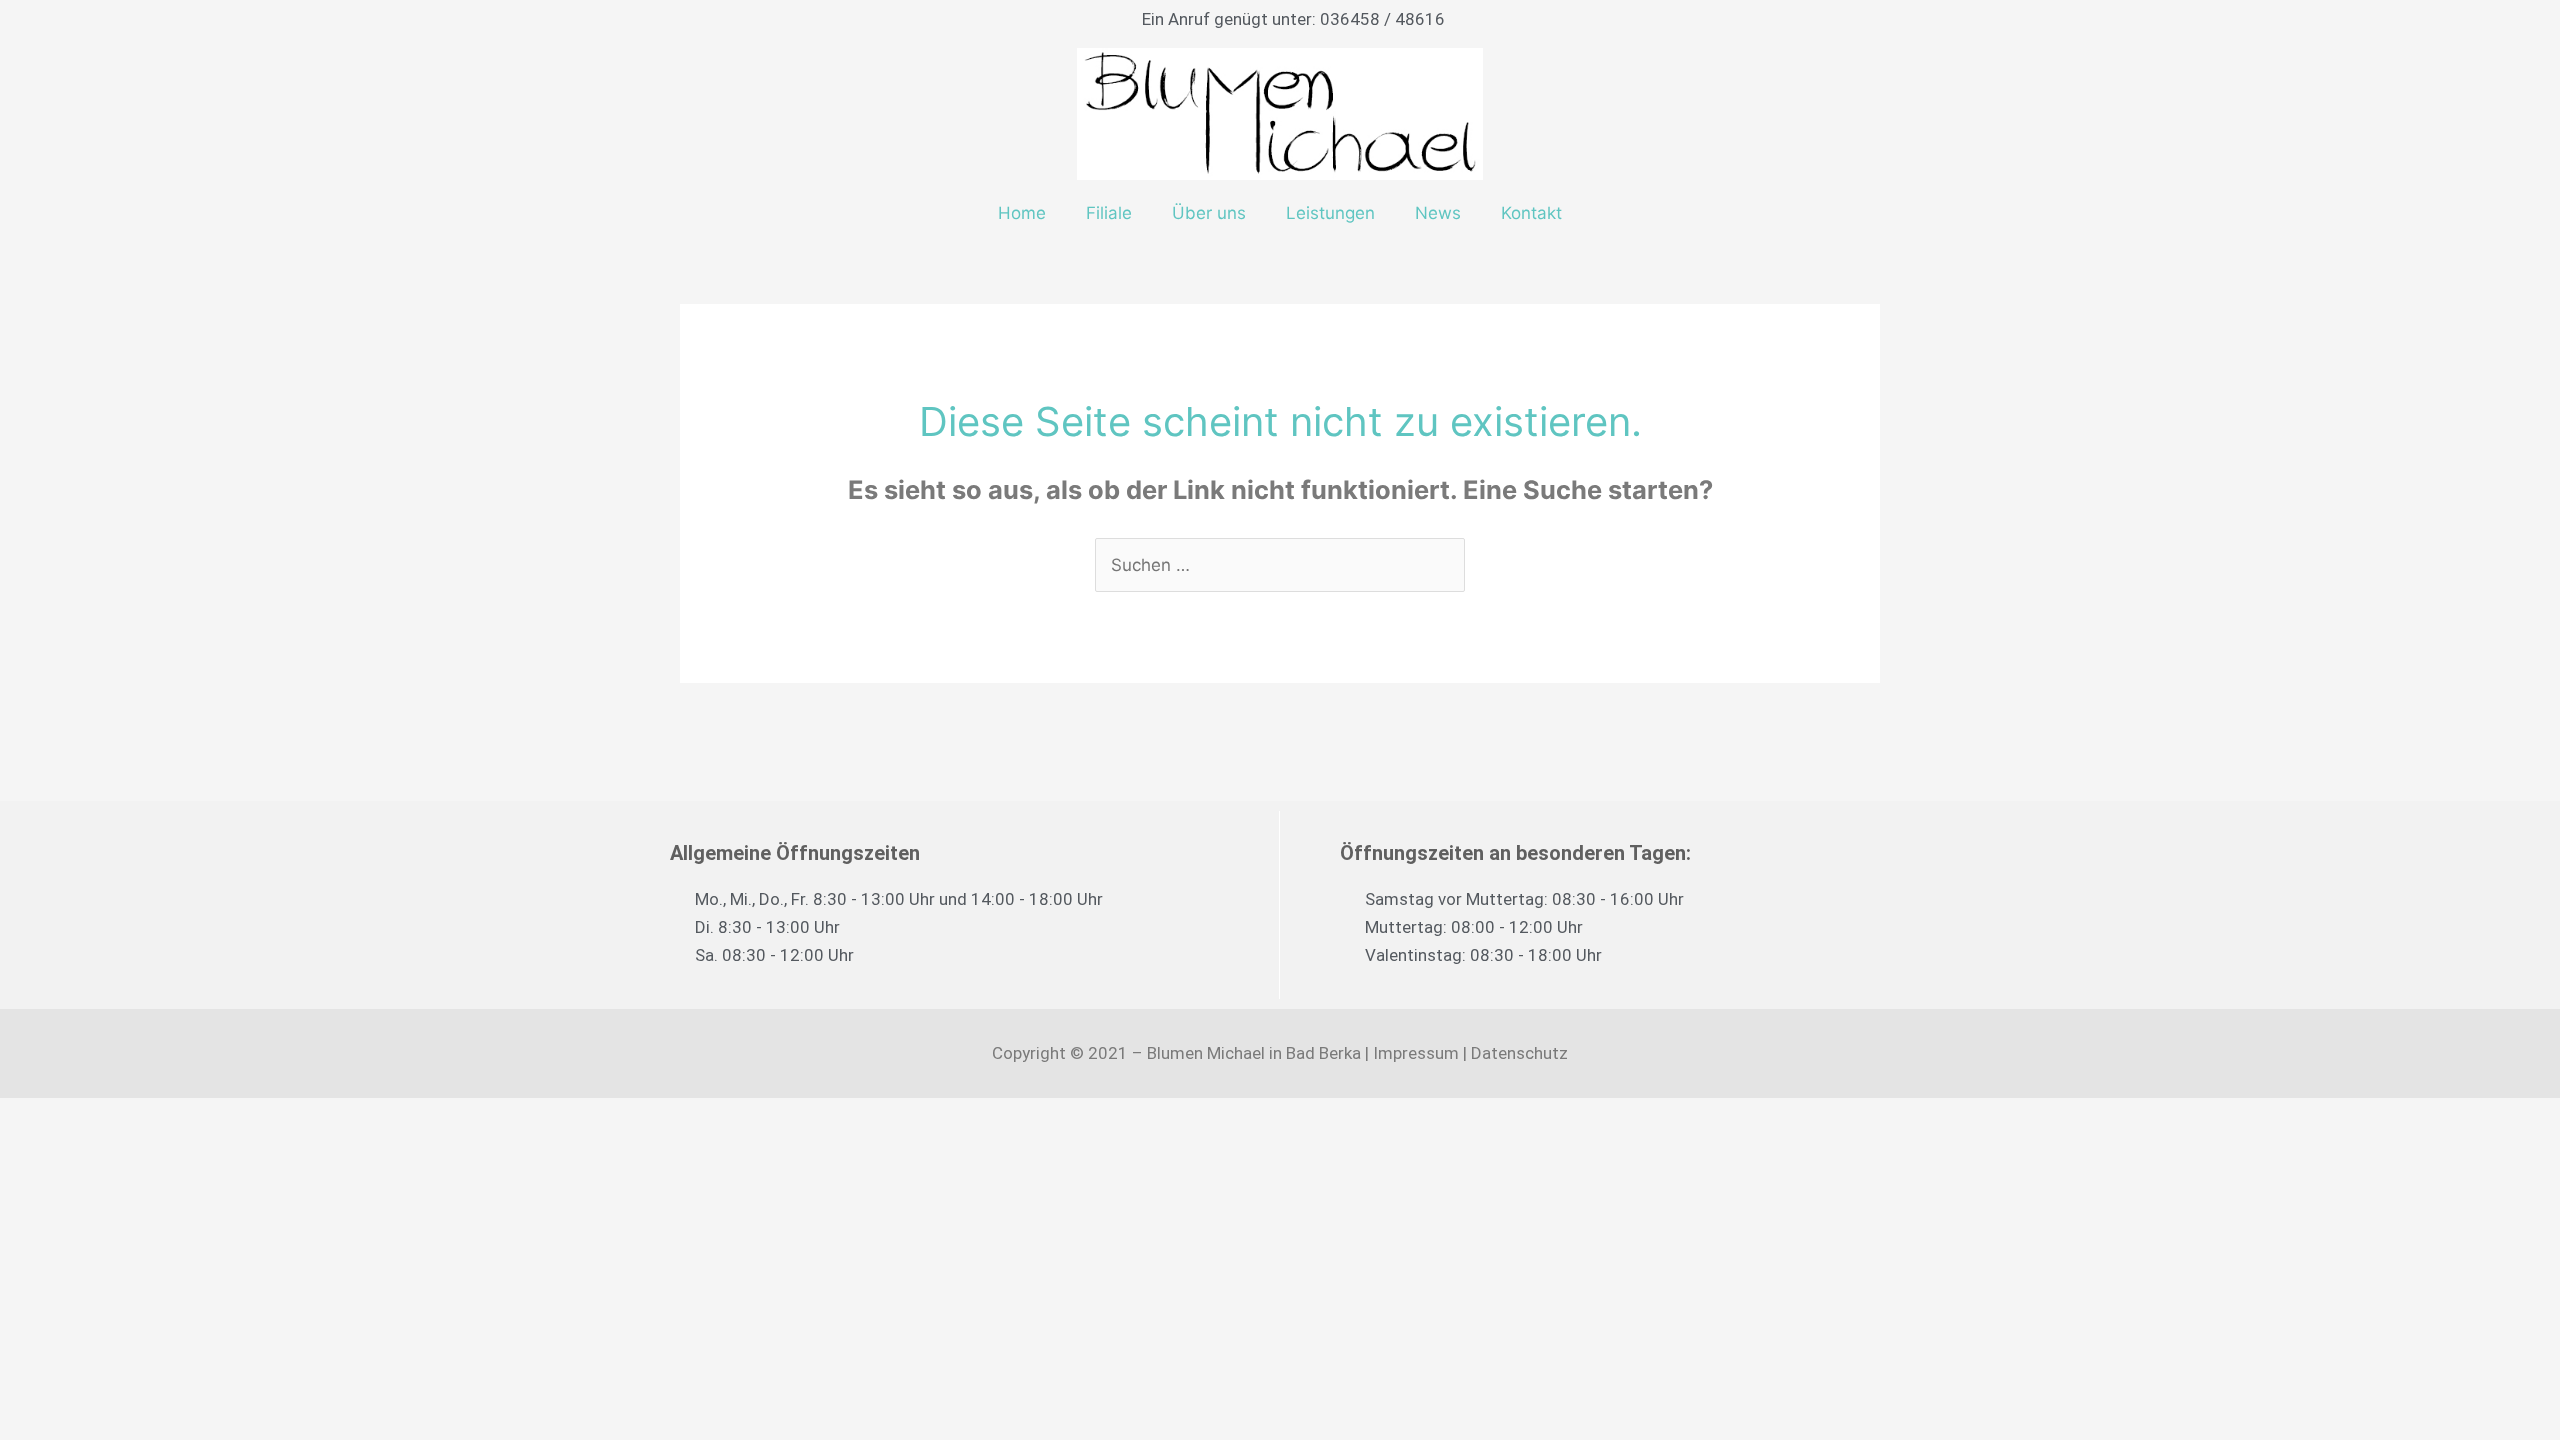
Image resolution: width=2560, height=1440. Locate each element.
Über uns (1209, 213)
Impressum (1416, 1053)
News (1438, 213)
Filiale (1109, 213)
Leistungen (1330, 213)
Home (1022, 213)
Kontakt (1531, 213)
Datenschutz (1519, 1053)
